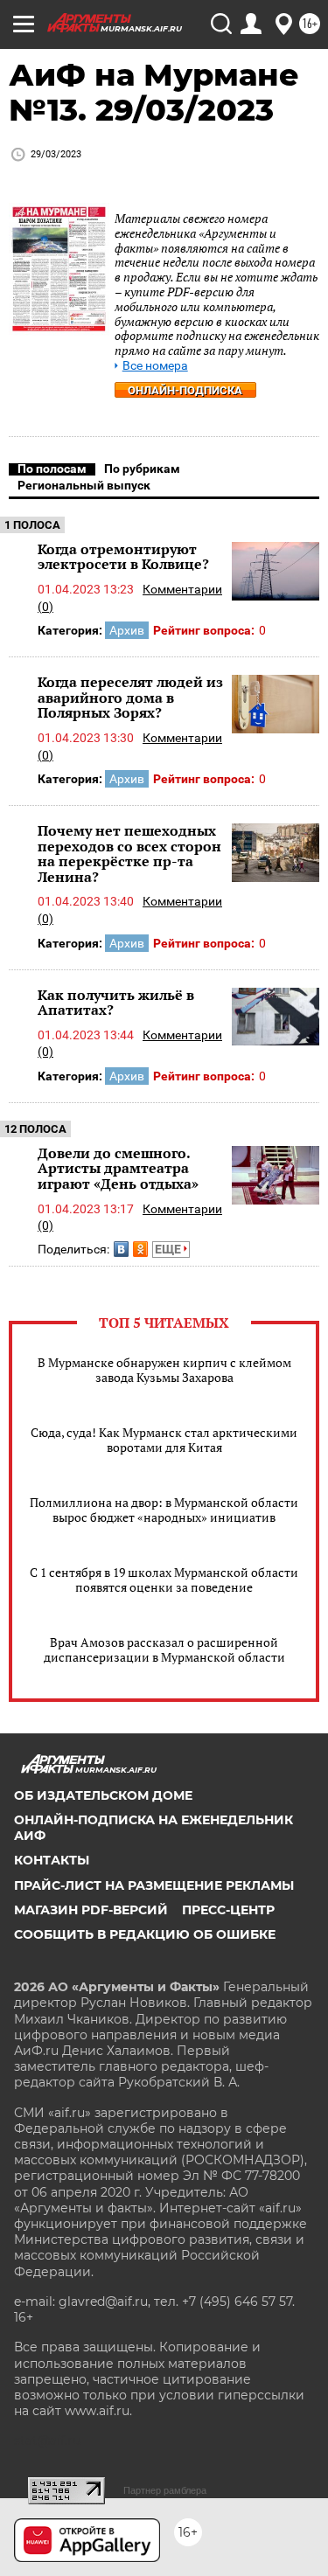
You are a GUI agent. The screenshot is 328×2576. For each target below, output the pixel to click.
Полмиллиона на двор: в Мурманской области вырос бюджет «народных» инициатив (164, 1510)
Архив (127, 630)
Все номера (155, 366)
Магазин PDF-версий (91, 1910)
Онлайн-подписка (185, 390)
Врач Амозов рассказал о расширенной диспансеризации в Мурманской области (164, 1649)
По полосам (52, 469)
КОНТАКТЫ (52, 1860)
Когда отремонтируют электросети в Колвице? (123, 557)
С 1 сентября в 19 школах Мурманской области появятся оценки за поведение (164, 1580)
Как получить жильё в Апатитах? (116, 1003)
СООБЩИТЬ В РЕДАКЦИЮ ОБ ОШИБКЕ (145, 1934)
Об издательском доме (103, 1795)
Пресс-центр (228, 1910)
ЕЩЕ (169, 1249)
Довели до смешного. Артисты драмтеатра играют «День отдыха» (118, 1168)
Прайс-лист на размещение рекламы (154, 1885)
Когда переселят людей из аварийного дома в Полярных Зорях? (130, 697)
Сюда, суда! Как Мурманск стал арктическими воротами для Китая (164, 1440)
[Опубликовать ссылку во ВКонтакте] (121, 1249)
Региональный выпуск (84, 485)
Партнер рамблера (165, 2490)
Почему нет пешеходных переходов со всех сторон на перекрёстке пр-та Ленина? (129, 854)
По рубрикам (142, 469)
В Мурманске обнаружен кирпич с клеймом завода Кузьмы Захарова (164, 1370)
